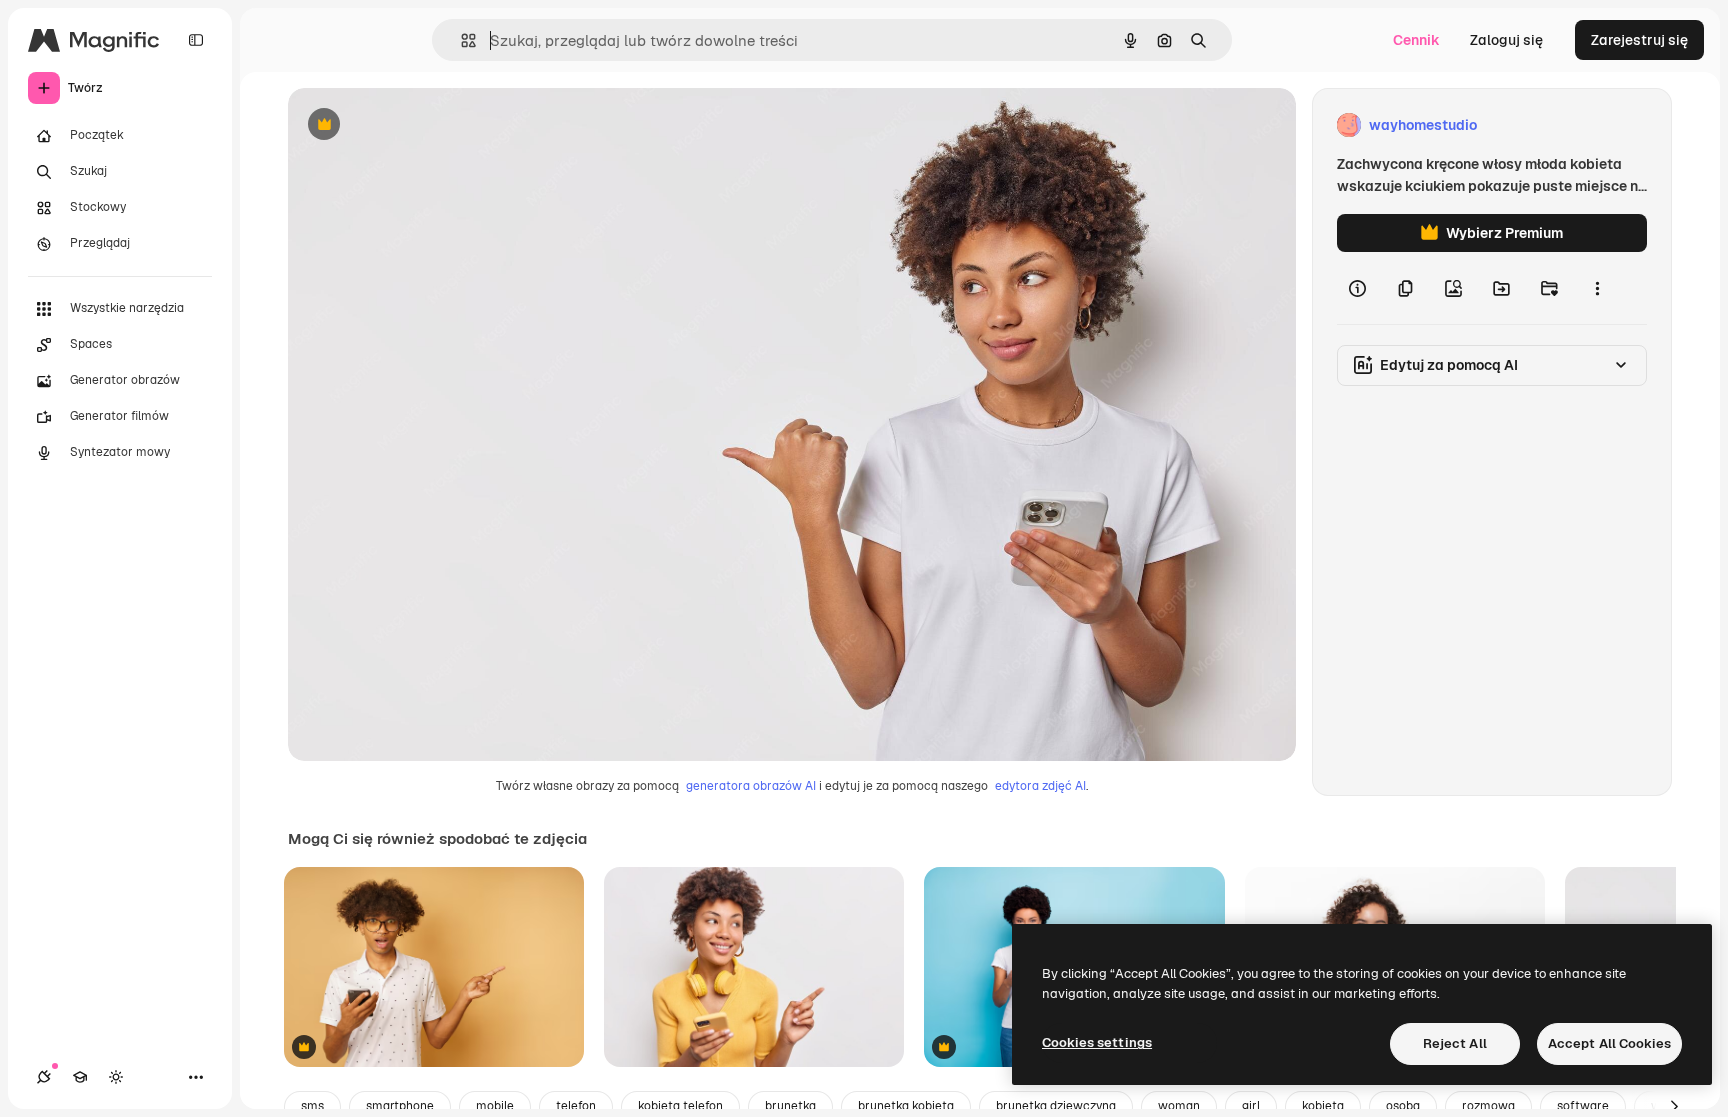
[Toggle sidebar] (196, 40)
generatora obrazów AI (751, 786)
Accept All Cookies (1609, 1043)
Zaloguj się (1506, 40)
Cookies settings (1097, 1042)
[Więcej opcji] (1597, 288)
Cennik (1416, 40)
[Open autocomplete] (460, 40)
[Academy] (80, 1077)
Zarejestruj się (1639, 40)
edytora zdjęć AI (1040, 786)
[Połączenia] (44, 1077)
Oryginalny (426, 125)
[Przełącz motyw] (116, 1077)
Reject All (1455, 1043)
